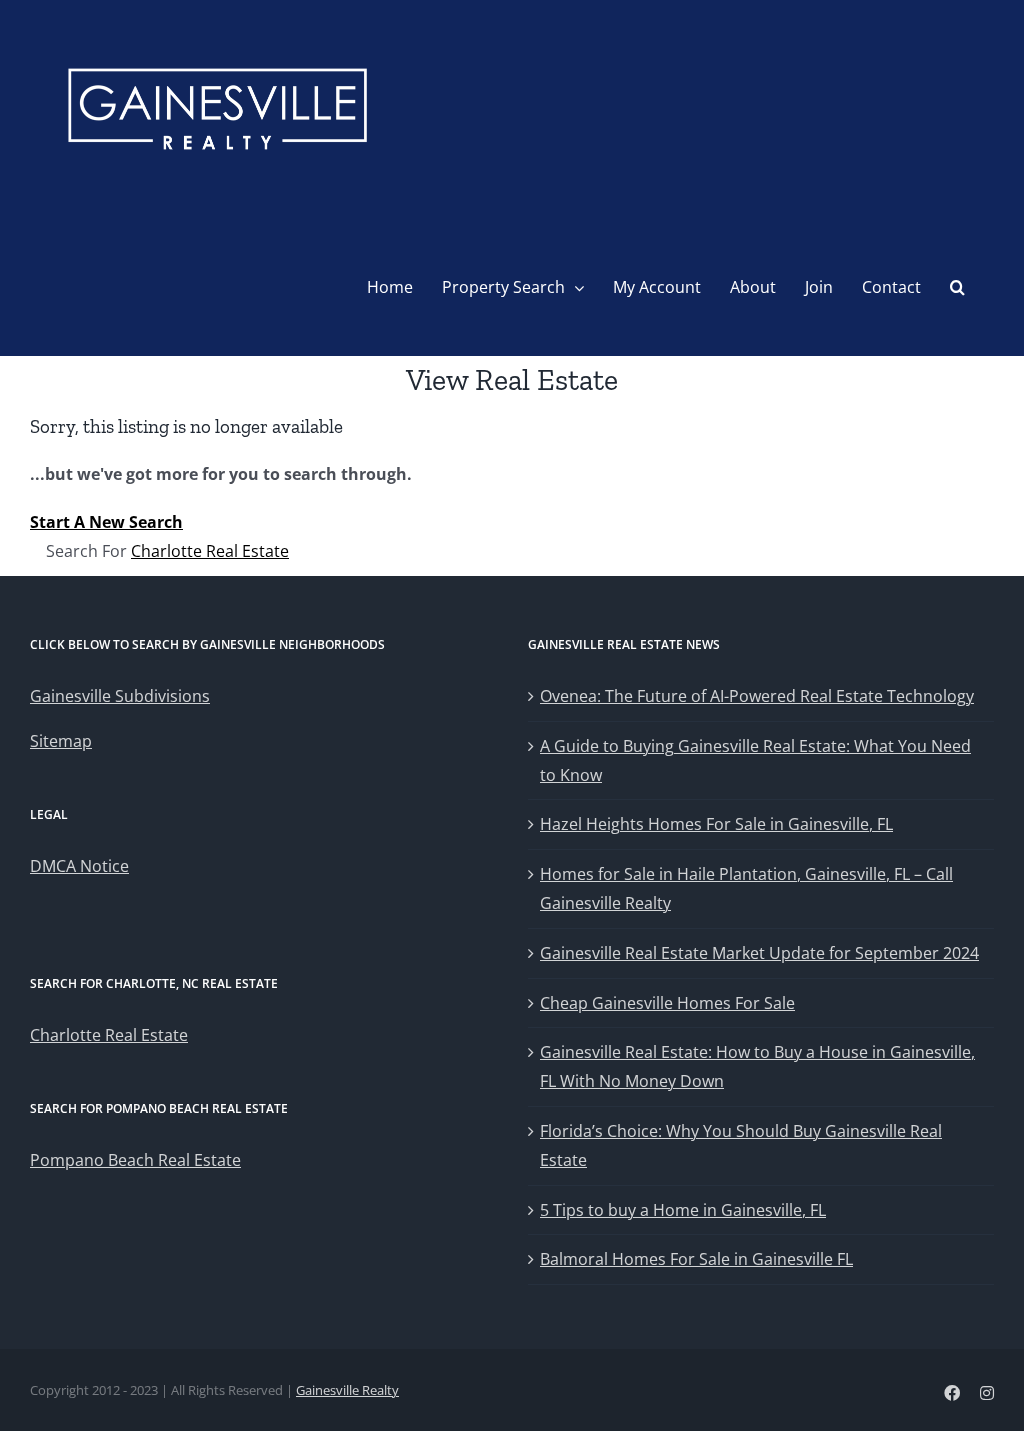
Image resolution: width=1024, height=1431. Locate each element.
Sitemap (61, 741)
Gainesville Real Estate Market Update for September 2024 (759, 953)
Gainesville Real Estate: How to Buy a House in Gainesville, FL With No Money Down (757, 1066)
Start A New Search (106, 522)
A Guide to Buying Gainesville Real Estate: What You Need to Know (755, 760)
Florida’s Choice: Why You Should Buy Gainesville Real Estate (741, 1145)
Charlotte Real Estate (210, 551)
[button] (957, 287)
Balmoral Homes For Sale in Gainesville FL (696, 1259)
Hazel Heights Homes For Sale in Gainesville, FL (716, 824)
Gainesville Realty (347, 1390)
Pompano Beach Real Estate (135, 1160)
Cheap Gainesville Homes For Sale (667, 1003)
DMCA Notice (79, 866)
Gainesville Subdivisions (120, 696)
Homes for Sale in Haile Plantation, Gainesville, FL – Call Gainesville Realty (746, 888)
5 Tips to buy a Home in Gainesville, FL (683, 1210)
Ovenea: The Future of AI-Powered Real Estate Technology (757, 696)
